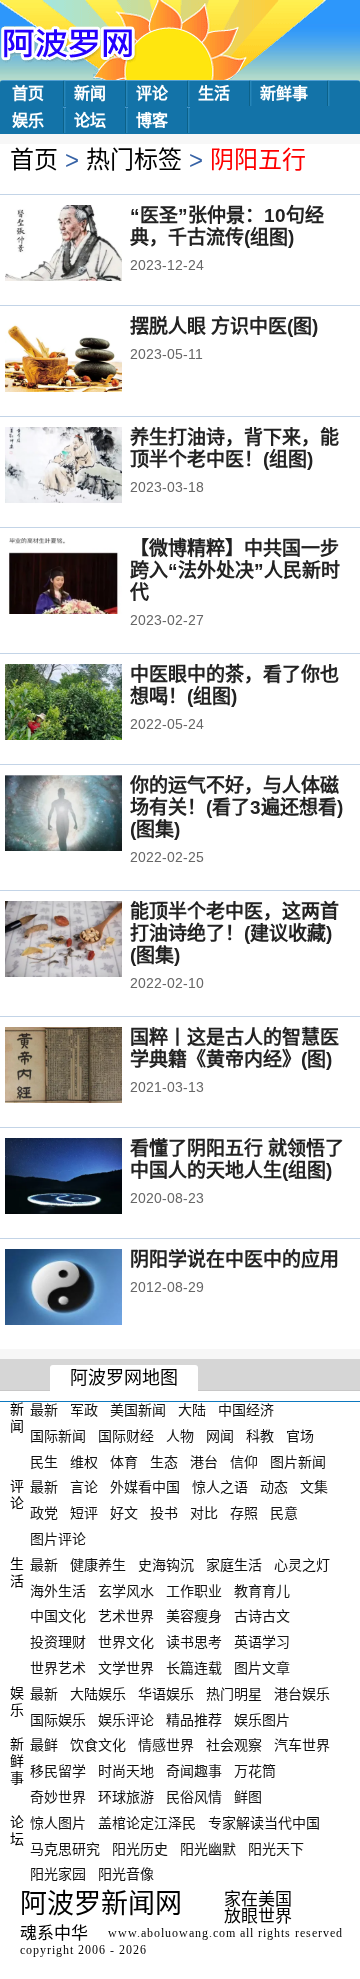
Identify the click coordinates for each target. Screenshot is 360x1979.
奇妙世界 (58, 1797)
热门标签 (134, 159)
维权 (84, 1461)
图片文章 (262, 1668)
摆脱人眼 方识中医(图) (224, 326)
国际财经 (126, 1436)
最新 (44, 1410)
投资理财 (58, 1642)
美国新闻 (138, 1410)
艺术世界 (126, 1616)
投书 (164, 1513)
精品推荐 (194, 1719)
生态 (164, 1461)
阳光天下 (276, 1848)
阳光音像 (126, 1874)
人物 (180, 1436)
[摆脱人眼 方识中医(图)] (90, 356)
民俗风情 (194, 1797)
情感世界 (166, 1745)
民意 (284, 1513)
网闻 (220, 1436)
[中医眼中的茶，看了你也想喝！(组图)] (90, 704)
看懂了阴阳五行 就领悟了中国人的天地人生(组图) (237, 1159)
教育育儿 (262, 1590)
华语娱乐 (166, 1694)
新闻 (90, 93)
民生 (44, 1461)
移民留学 (58, 1771)
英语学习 (262, 1642)
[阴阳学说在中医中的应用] (90, 1289)
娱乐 (28, 120)
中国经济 (246, 1410)
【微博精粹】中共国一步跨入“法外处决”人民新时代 (235, 570)
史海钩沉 (166, 1565)
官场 (300, 1436)
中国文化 (58, 1616)
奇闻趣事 (194, 1771)
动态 (274, 1487)
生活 (214, 93)
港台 (204, 1461)
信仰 (244, 1461)
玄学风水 (126, 1590)
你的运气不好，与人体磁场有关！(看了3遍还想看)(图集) (236, 807)
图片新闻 (298, 1461)
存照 (244, 1513)
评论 (152, 93)
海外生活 (58, 1590)
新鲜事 (284, 93)
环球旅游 (126, 1797)
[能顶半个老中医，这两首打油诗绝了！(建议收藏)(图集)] (90, 941)
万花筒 (255, 1771)
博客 (152, 120)
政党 (44, 1513)
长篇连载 (194, 1668)
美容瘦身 (194, 1616)
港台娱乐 (302, 1694)
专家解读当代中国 (264, 1823)
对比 (204, 1513)
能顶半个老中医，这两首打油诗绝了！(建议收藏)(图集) (234, 933)
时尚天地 (126, 1771)
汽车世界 (302, 1745)
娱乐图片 (262, 1719)
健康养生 (98, 1565)
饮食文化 (98, 1745)
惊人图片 (58, 1823)
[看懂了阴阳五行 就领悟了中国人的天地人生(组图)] (90, 1178)
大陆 (192, 1410)
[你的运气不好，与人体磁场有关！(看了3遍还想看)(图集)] (90, 815)
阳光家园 (58, 1874)
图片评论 (58, 1539)
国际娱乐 (58, 1719)
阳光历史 (140, 1848)
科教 (260, 1436)
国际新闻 (58, 1436)
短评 (84, 1513)
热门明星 (234, 1694)
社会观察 (234, 1745)
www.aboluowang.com (172, 1933)
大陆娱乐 (98, 1694)
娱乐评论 (126, 1719)
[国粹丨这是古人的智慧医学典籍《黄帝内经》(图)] (90, 1067)
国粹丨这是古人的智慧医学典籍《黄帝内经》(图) (234, 1048)
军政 (84, 1410)
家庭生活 (234, 1565)
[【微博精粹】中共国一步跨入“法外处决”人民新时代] (90, 578)
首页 (28, 93)
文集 (314, 1487)
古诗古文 (262, 1616)
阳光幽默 (208, 1848)
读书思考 (194, 1642)
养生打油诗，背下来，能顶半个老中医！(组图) (234, 448)
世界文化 (126, 1642)
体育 (124, 1461)
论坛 (90, 120)
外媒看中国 (145, 1487)
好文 (124, 1513)
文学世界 (126, 1668)
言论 (84, 1487)
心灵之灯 (302, 1565)
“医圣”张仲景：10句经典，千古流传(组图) (227, 226)
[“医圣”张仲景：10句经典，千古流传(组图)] (90, 245)
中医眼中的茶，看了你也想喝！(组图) (234, 685)
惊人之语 (220, 1487)
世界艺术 (58, 1668)
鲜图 (248, 1797)
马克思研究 (65, 1848)
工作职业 (194, 1590)
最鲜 (44, 1745)
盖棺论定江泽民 (147, 1823)
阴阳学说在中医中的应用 (234, 1259)
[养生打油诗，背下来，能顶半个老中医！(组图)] (90, 467)
